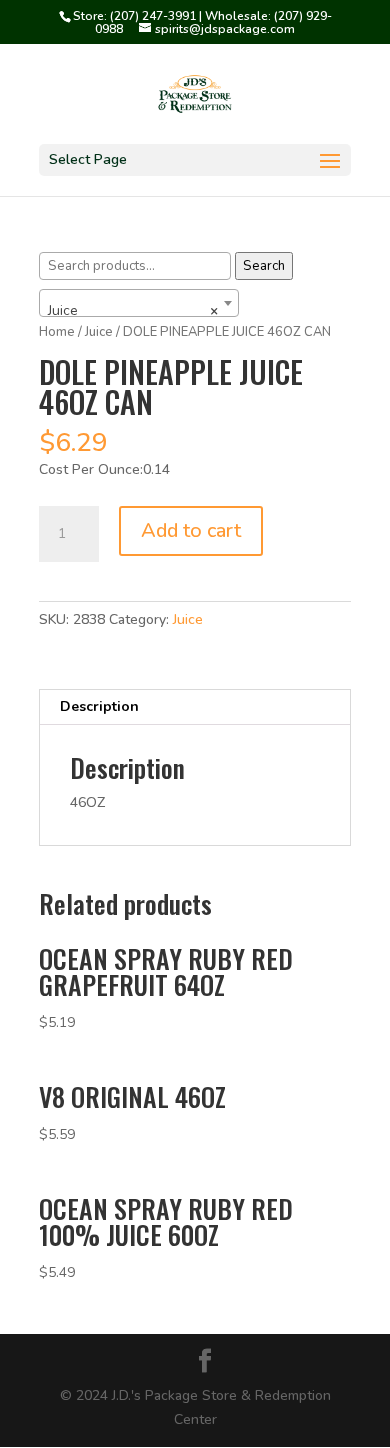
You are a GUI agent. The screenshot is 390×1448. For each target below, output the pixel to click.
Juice (188, 619)
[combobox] (139, 303)
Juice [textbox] (133, 310)
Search (264, 266)
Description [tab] (99, 706)
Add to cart (191, 530)
